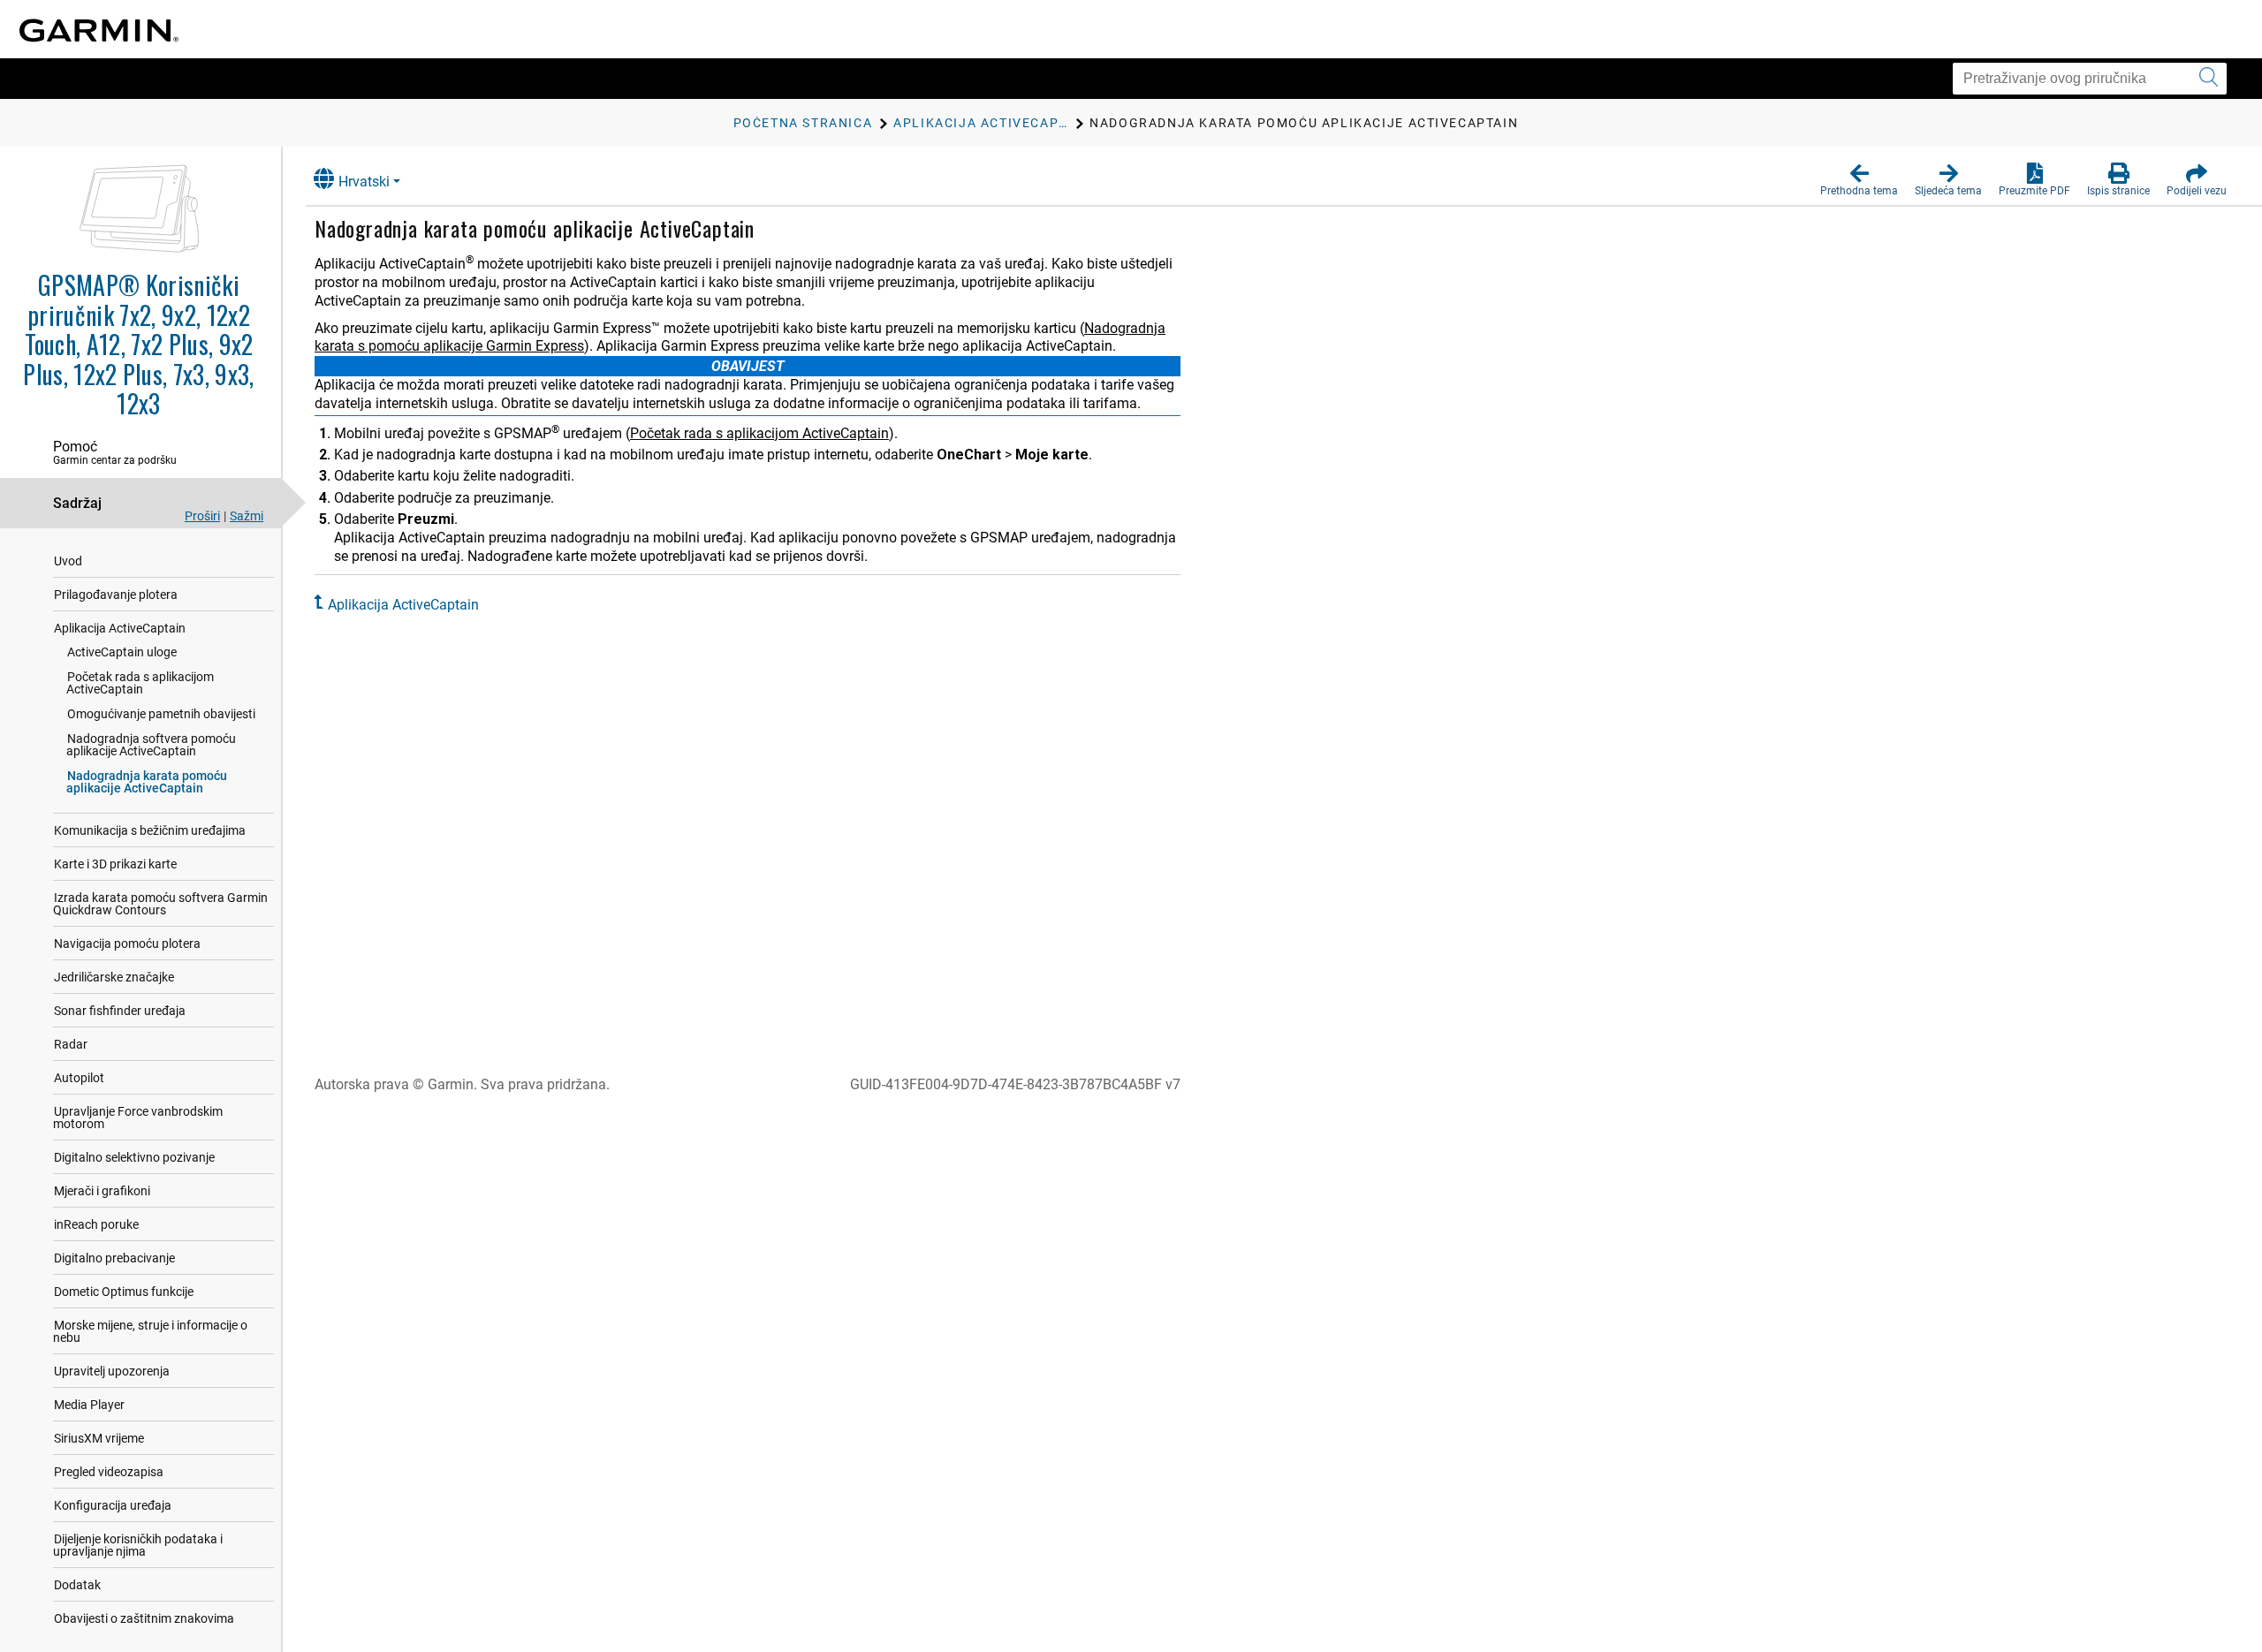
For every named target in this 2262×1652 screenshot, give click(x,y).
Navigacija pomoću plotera (127, 943)
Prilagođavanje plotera (116, 595)
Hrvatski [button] (364, 182)
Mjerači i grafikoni (102, 1191)
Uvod (68, 561)
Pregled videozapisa (109, 1472)
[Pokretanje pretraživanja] (2209, 79)
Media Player (89, 1405)
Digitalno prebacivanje (114, 1258)
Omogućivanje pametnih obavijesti (161, 714)
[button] (1859, 180)
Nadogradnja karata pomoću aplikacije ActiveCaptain (147, 782)
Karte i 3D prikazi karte (115, 864)
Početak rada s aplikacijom (759, 433)
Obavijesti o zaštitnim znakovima (144, 1618)
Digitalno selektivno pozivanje (134, 1157)
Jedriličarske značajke (114, 977)
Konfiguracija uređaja (113, 1505)
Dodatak (77, 1585)
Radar (71, 1044)
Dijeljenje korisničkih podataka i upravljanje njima (138, 1545)
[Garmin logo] (99, 30)
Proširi (202, 516)
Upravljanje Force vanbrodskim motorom (138, 1118)
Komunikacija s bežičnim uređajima (150, 830)
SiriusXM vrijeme (99, 1438)
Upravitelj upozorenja (112, 1371)
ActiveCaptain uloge (122, 652)
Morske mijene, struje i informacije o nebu (150, 1331)
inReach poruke (96, 1224)
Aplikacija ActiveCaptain (120, 628)
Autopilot (79, 1078)
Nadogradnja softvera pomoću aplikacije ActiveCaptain (151, 745)
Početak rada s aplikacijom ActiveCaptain (140, 683)
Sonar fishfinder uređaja (120, 1011)
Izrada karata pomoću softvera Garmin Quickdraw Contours (160, 904)
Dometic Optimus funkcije (124, 1292)
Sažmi (247, 516)
